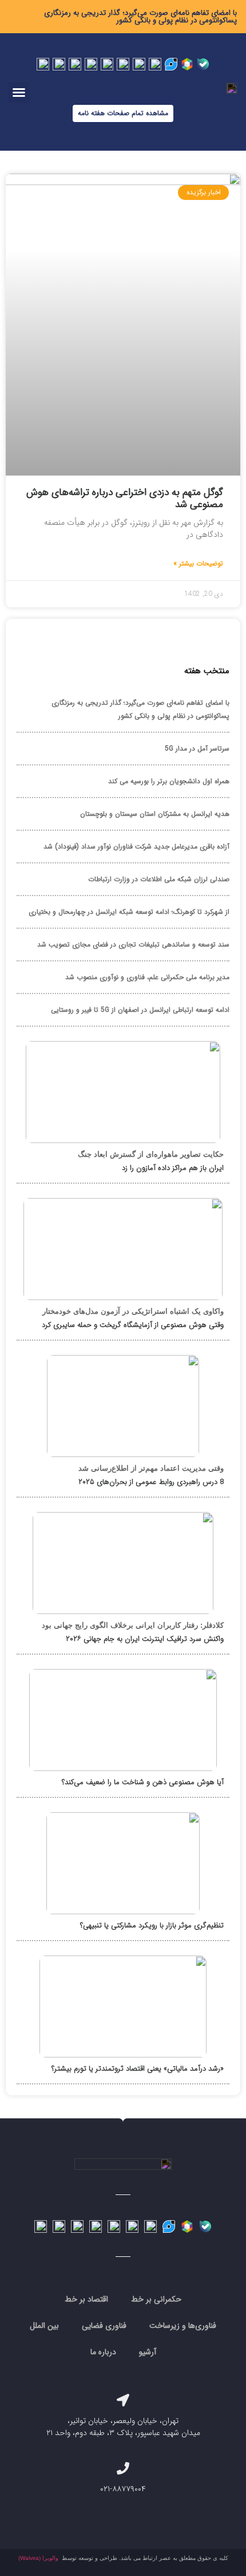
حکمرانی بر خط (156, 2299)
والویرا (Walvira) (38, 2558)
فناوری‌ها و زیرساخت (183, 2326)
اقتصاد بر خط (86, 2299)
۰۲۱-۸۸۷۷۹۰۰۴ (123, 2489)
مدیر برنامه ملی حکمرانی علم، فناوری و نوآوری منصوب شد (147, 977)
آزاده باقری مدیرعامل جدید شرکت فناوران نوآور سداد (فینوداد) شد (136, 847)
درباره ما (103, 2352)
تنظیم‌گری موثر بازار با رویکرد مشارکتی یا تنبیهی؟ (152, 1925)
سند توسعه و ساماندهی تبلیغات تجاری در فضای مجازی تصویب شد (133, 945)
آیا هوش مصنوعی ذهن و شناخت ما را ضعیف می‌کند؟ (143, 1782)
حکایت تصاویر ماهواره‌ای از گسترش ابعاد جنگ (151, 1154)
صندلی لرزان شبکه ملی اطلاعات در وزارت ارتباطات (159, 879)
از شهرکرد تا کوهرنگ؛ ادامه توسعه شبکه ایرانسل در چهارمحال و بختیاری (129, 912)
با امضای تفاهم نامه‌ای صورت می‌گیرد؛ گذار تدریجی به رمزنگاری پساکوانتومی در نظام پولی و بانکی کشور (140, 17)
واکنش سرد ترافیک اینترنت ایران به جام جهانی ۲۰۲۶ (145, 1639)
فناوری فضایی (104, 2326)
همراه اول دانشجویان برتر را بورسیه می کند (169, 781)
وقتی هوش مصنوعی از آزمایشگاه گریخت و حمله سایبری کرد (133, 1325)
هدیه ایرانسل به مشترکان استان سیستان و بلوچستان (155, 814)
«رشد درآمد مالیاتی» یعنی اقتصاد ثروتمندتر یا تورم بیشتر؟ (138, 2069)
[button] (19, 92)
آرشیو (148, 2352)
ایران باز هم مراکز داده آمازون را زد (173, 1168)
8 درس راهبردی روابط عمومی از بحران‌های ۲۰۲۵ (151, 1482)
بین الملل (44, 2326)
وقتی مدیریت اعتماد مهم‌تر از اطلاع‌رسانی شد (151, 1468)
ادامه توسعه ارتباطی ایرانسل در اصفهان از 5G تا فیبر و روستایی (140, 1010)
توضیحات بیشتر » (198, 564)
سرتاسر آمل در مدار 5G (197, 749)
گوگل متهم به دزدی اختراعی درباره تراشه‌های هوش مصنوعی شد (125, 498)
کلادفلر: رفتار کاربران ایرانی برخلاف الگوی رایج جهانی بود (133, 1625)
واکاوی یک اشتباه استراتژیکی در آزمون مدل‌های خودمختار (133, 1311)
